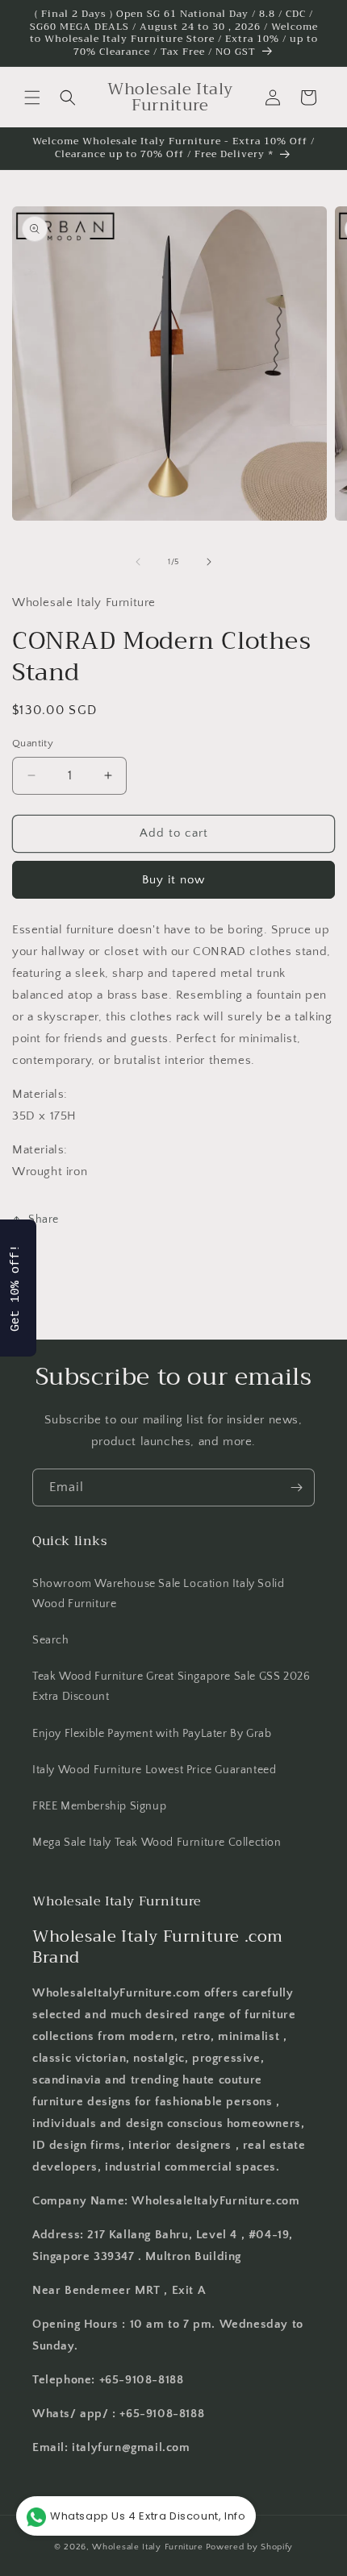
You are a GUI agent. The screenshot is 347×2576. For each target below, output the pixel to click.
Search (51, 1640)
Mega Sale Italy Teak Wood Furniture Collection (157, 1843)
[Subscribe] (296, 1487)
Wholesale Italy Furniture (148, 2547)
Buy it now (173, 880)
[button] (32, 98)
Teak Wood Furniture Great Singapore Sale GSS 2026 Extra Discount (171, 1687)
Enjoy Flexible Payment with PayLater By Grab (152, 1734)
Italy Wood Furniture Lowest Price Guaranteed (154, 1770)
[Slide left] (138, 562)
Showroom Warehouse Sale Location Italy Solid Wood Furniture (158, 1594)
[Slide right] (209, 562)
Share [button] (44, 1219)
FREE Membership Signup (99, 1806)
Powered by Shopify (250, 2547)
